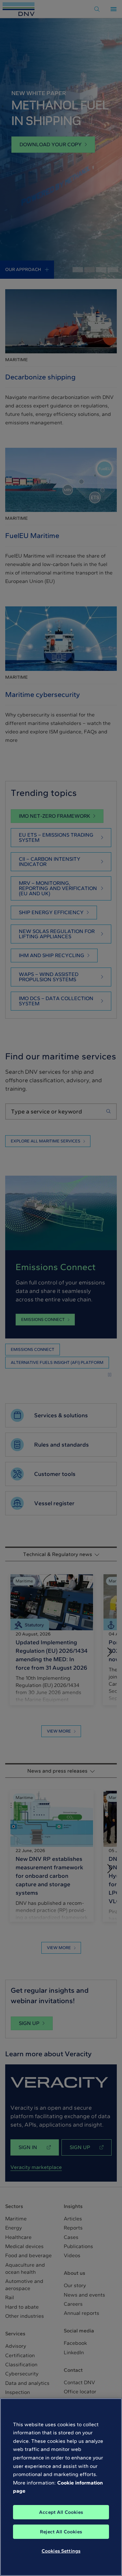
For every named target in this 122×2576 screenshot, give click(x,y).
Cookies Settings (61, 2551)
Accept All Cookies (61, 2512)
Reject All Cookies (61, 2532)
